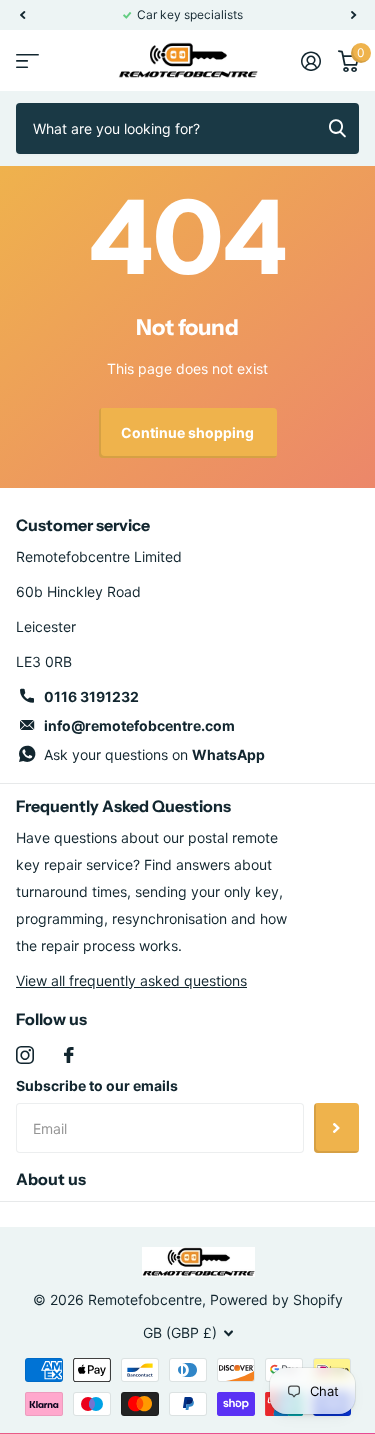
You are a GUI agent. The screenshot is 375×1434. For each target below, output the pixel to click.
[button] (22, 15)
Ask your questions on (154, 754)
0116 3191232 (91, 696)
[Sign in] (310, 61)
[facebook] (69, 1055)
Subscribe (336, 1128)
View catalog (27, 60)
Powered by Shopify (276, 1299)
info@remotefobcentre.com (139, 725)
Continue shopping (187, 432)
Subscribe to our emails (97, 1085)
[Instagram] (25, 1055)
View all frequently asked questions (131, 980)
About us (51, 1179)
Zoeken (337, 128)
